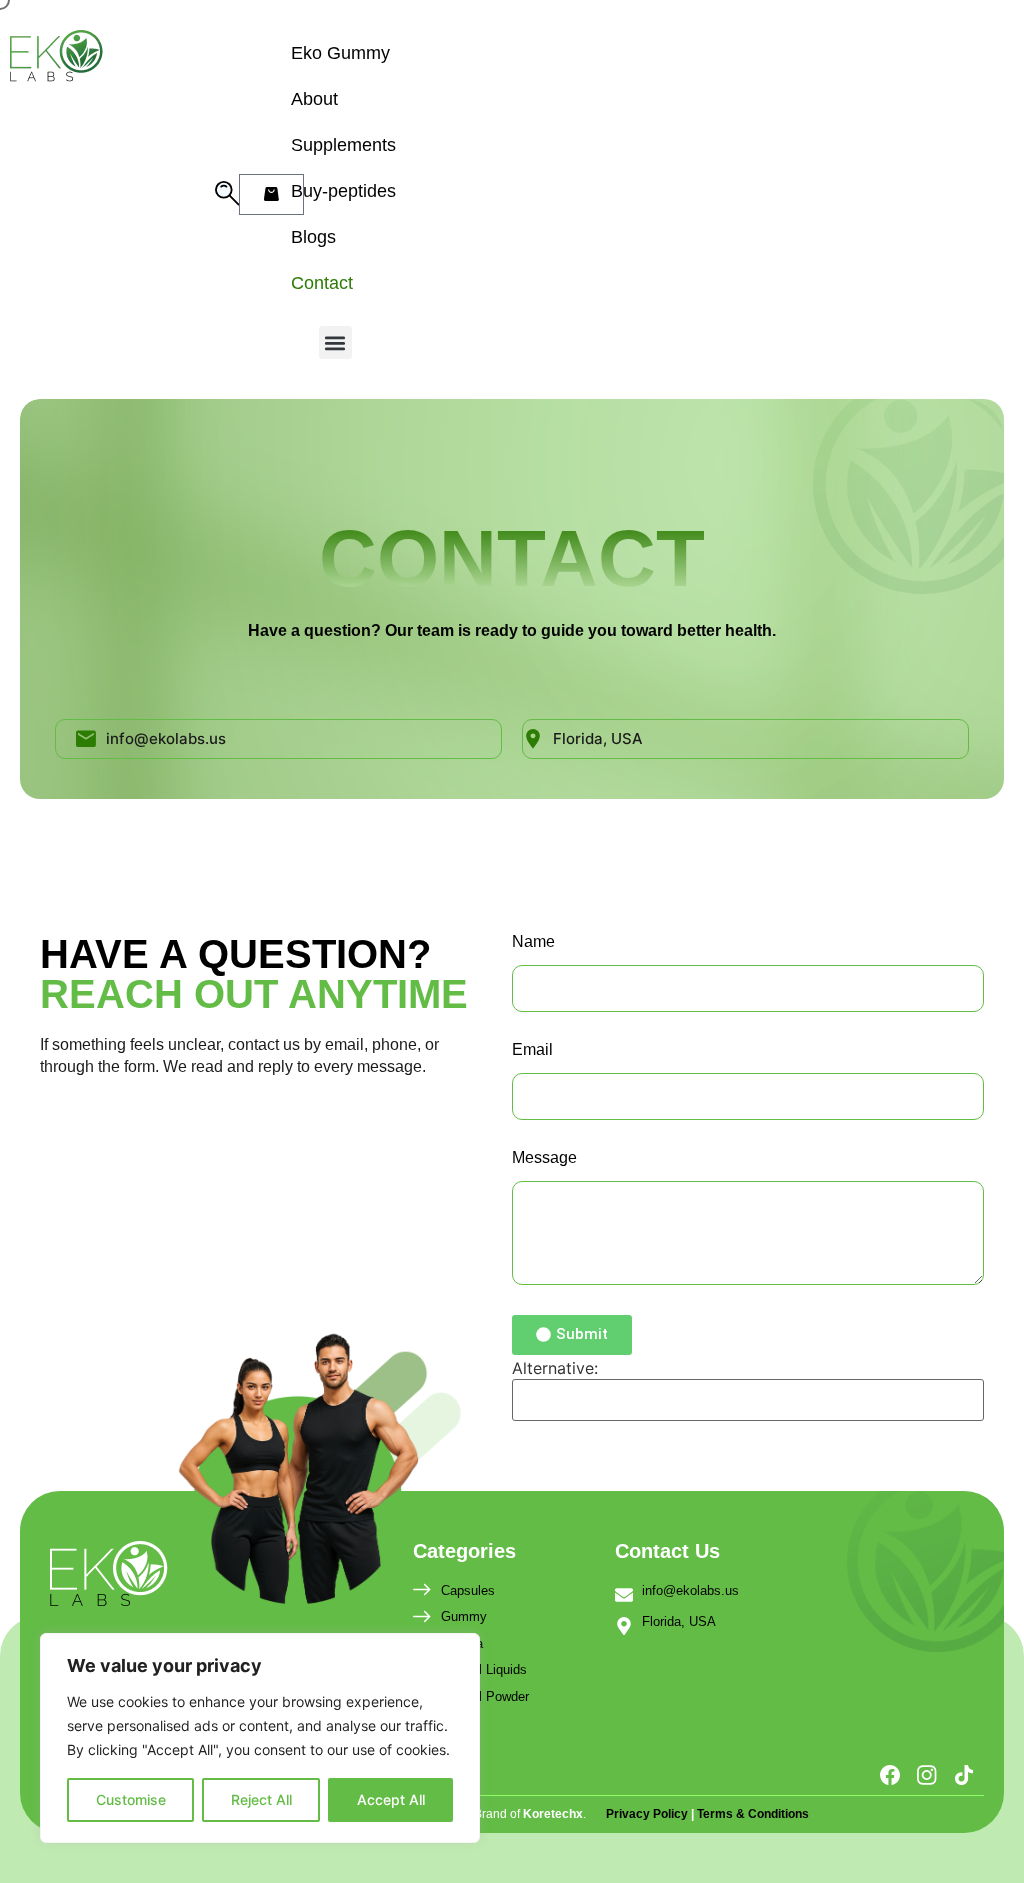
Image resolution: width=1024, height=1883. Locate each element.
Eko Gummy (340, 53)
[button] (335, 342)
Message (544, 1158)
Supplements (343, 145)
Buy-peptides (343, 191)
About (314, 99)
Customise (131, 1799)
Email (532, 1050)
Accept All (391, 1799)
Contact (322, 283)
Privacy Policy (648, 1814)
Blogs (313, 237)
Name (533, 942)
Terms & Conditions (753, 1814)
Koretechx (553, 1814)
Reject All (261, 1799)
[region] (260, 1738)
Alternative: (555, 1368)
